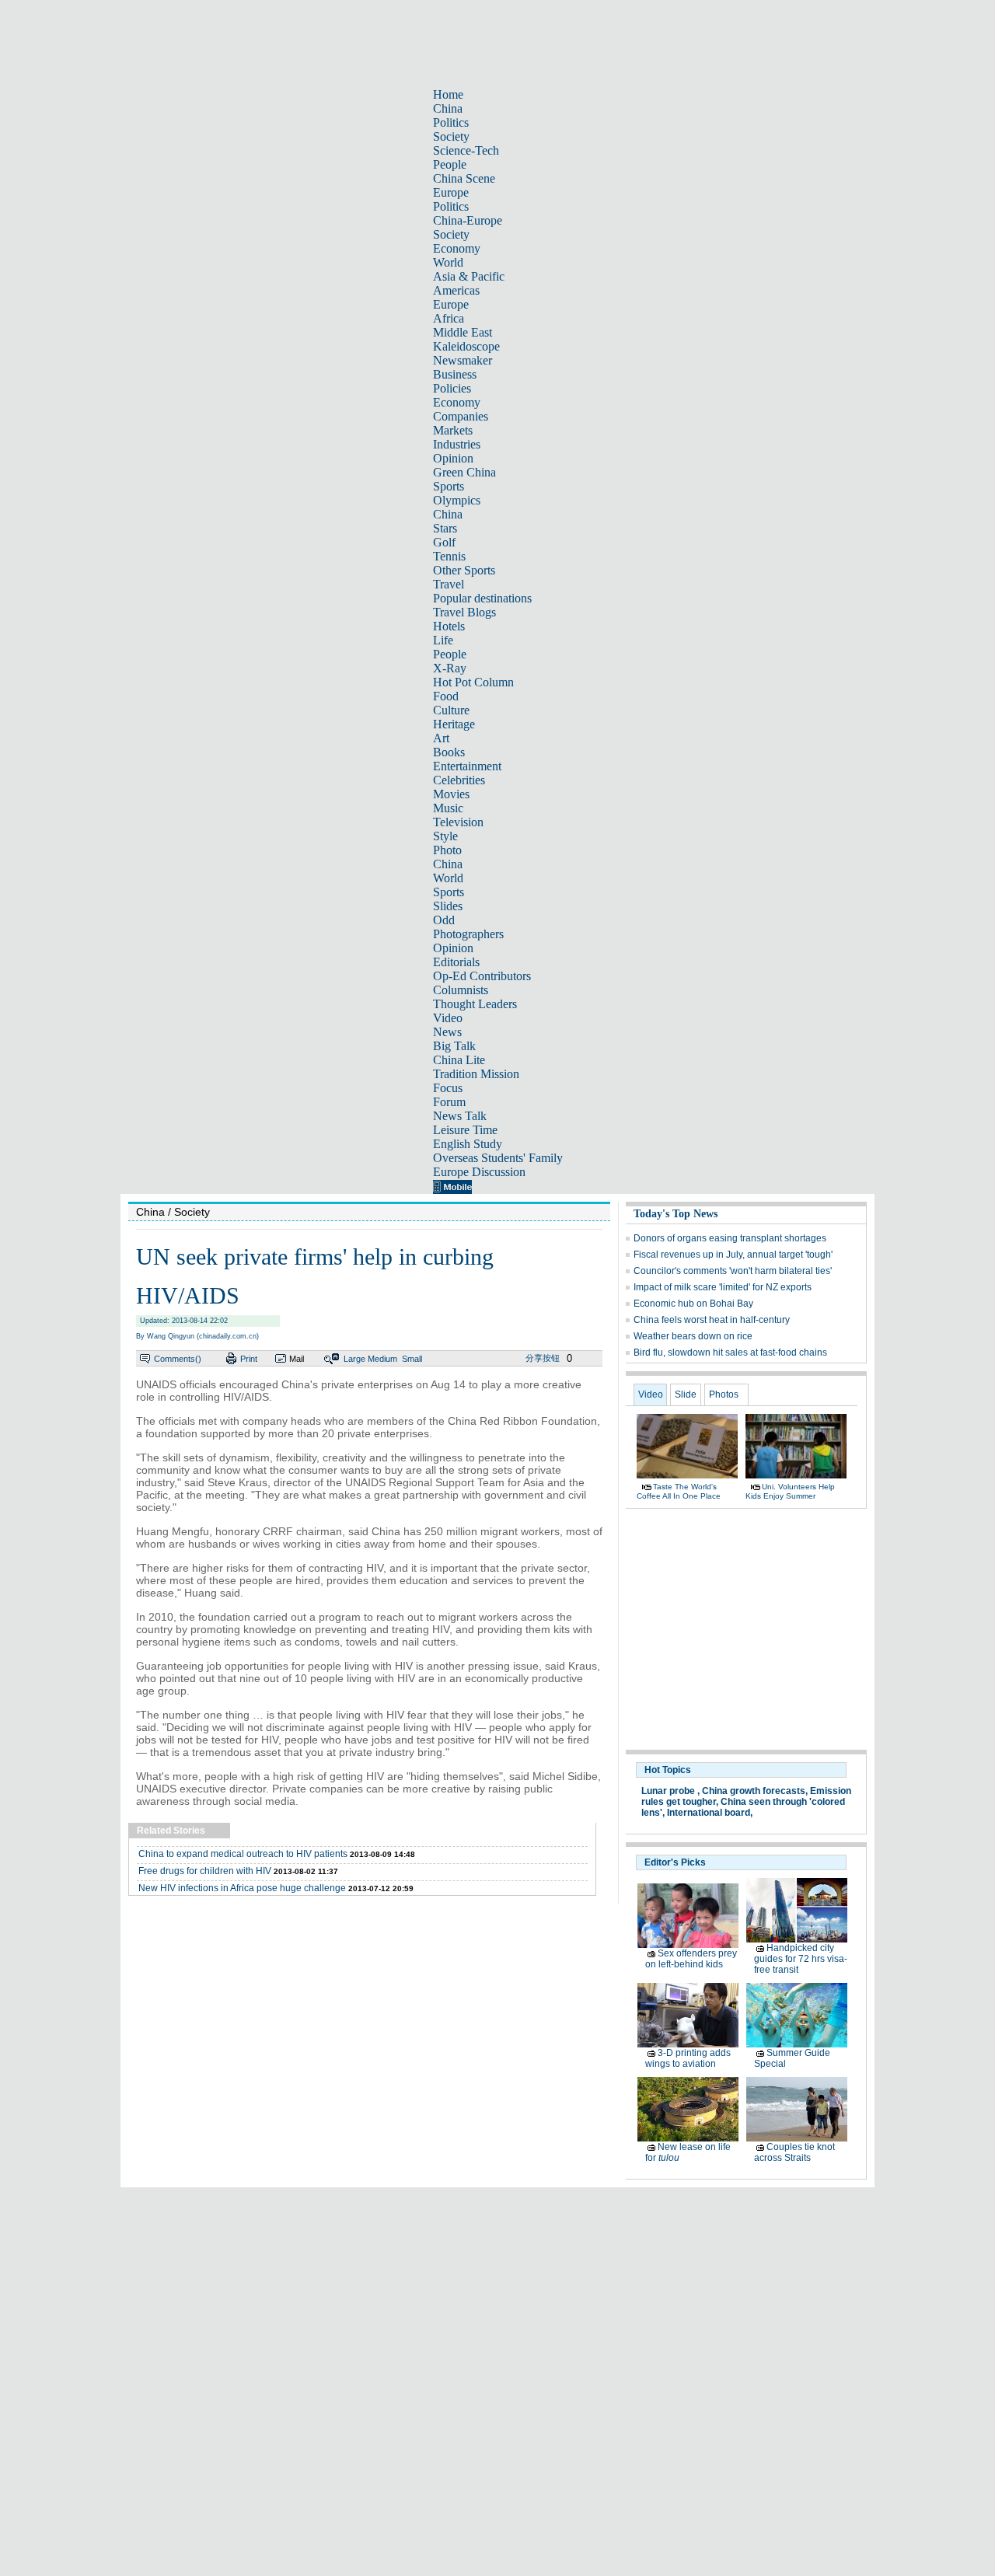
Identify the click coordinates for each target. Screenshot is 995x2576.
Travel (449, 584)
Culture (451, 710)
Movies (451, 794)
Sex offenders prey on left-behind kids (691, 1959)
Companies (461, 416)
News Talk (460, 1116)
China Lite (459, 1060)
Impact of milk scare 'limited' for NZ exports (723, 1287)
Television (458, 822)
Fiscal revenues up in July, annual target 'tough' (733, 1255)
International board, (710, 1813)
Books (449, 752)
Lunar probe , (670, 1791)
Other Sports (464, 570)
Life (443, 640)
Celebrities (459, 780)
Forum (449, 1102)
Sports (449, 486)
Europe (451, 192)
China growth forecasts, (755, 1791)
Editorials (456, 962)
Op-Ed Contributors (482, 976)
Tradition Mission (476, 1074)
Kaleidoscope (466, 346)
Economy (457, 248)
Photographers (468, 934)
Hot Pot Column (473, 682)
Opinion (453, 458)
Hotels (449, 626)
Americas (456, 290)
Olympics (457, 500)
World (448, 262)
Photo (447, 850)
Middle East (463, 332)
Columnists (461, 990)
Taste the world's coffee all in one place (679, 1491)
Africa (449, 318)
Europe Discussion (479, 1172)
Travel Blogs (464, 612)
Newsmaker (463, 360)
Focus (448, 1088)
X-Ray (450, 668)
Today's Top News (676, 1214)
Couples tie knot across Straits (794, 2152)
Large (354, 1359)
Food (446, 696)
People (450, 164)
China (448, 108)
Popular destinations (482, 598)
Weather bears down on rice (693, 1336)
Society (451, 136)
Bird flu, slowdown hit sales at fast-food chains (730, 1353)
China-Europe (468, 220)
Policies (452, 388)
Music (448, 808)
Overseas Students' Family (498, 1158)
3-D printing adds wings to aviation (688, 2058)
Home (448, 94)
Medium (382, 1359)
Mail (297, 1359)
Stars (445, 528)
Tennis (449, 556)
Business (455, 374)
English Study (468, 1144)
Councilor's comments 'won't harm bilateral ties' (733, 1271)
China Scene (464, 178)
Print (249, 1359)
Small (412, 1359)
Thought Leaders (475, 1004)
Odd (444, 920)
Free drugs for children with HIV (205, 1871)
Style (445, 836)
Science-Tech (466, 150)
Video (448, 1018)
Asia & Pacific (469, 276)
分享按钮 (543, 1358)
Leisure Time (465, 1130)
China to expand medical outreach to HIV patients (243, 1854)
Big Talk (454, 1046)
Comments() (178, 1359)
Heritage (454, 724)
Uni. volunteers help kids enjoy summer (790, 1491)
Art (441, 738)
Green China (464, 472)
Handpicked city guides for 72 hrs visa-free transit (801, 1959)
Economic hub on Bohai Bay (693, 1304)
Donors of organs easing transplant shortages (730, 1238)
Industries (457, 444)
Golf (444, 542)
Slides (448, 906)
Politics (451, 122)
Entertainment (467, 766)
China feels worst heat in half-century (712, 1320)
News (447, 1032)
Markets (453, 430)
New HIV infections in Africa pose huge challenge (242, 1888)
